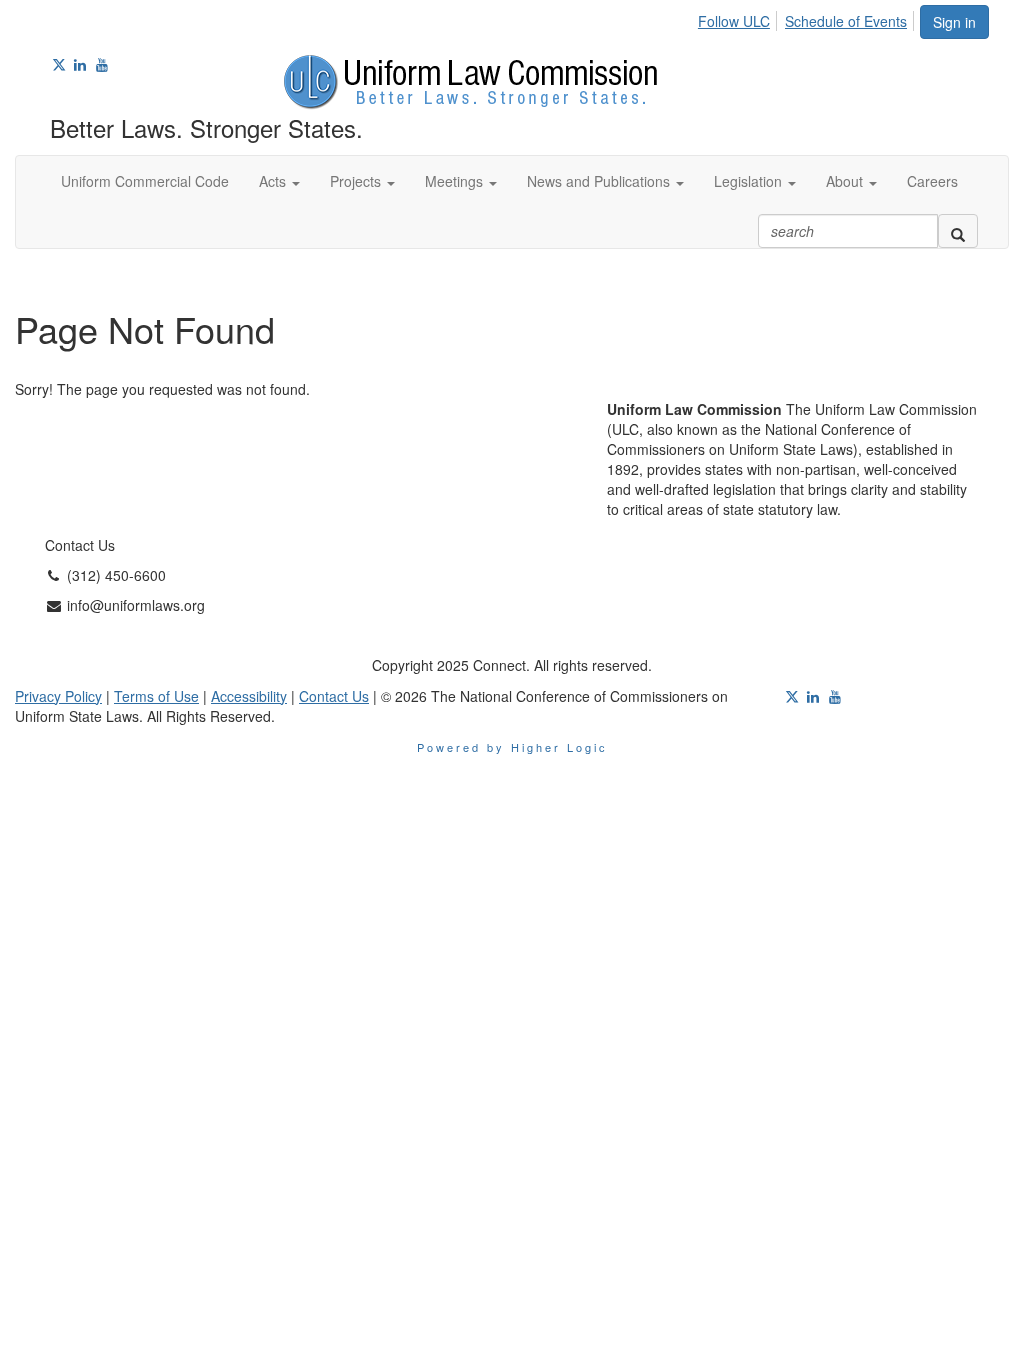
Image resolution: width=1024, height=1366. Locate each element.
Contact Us (334, 696)
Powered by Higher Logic (512, 747)
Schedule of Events (846, 21)
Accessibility (249, 696)
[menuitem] (739, 18)
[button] (279, 181)
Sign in (954, 22)
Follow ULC (734, 21)
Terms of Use (156, 696)
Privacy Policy (58, 696)
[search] (958, 231)
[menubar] (808, 18)
